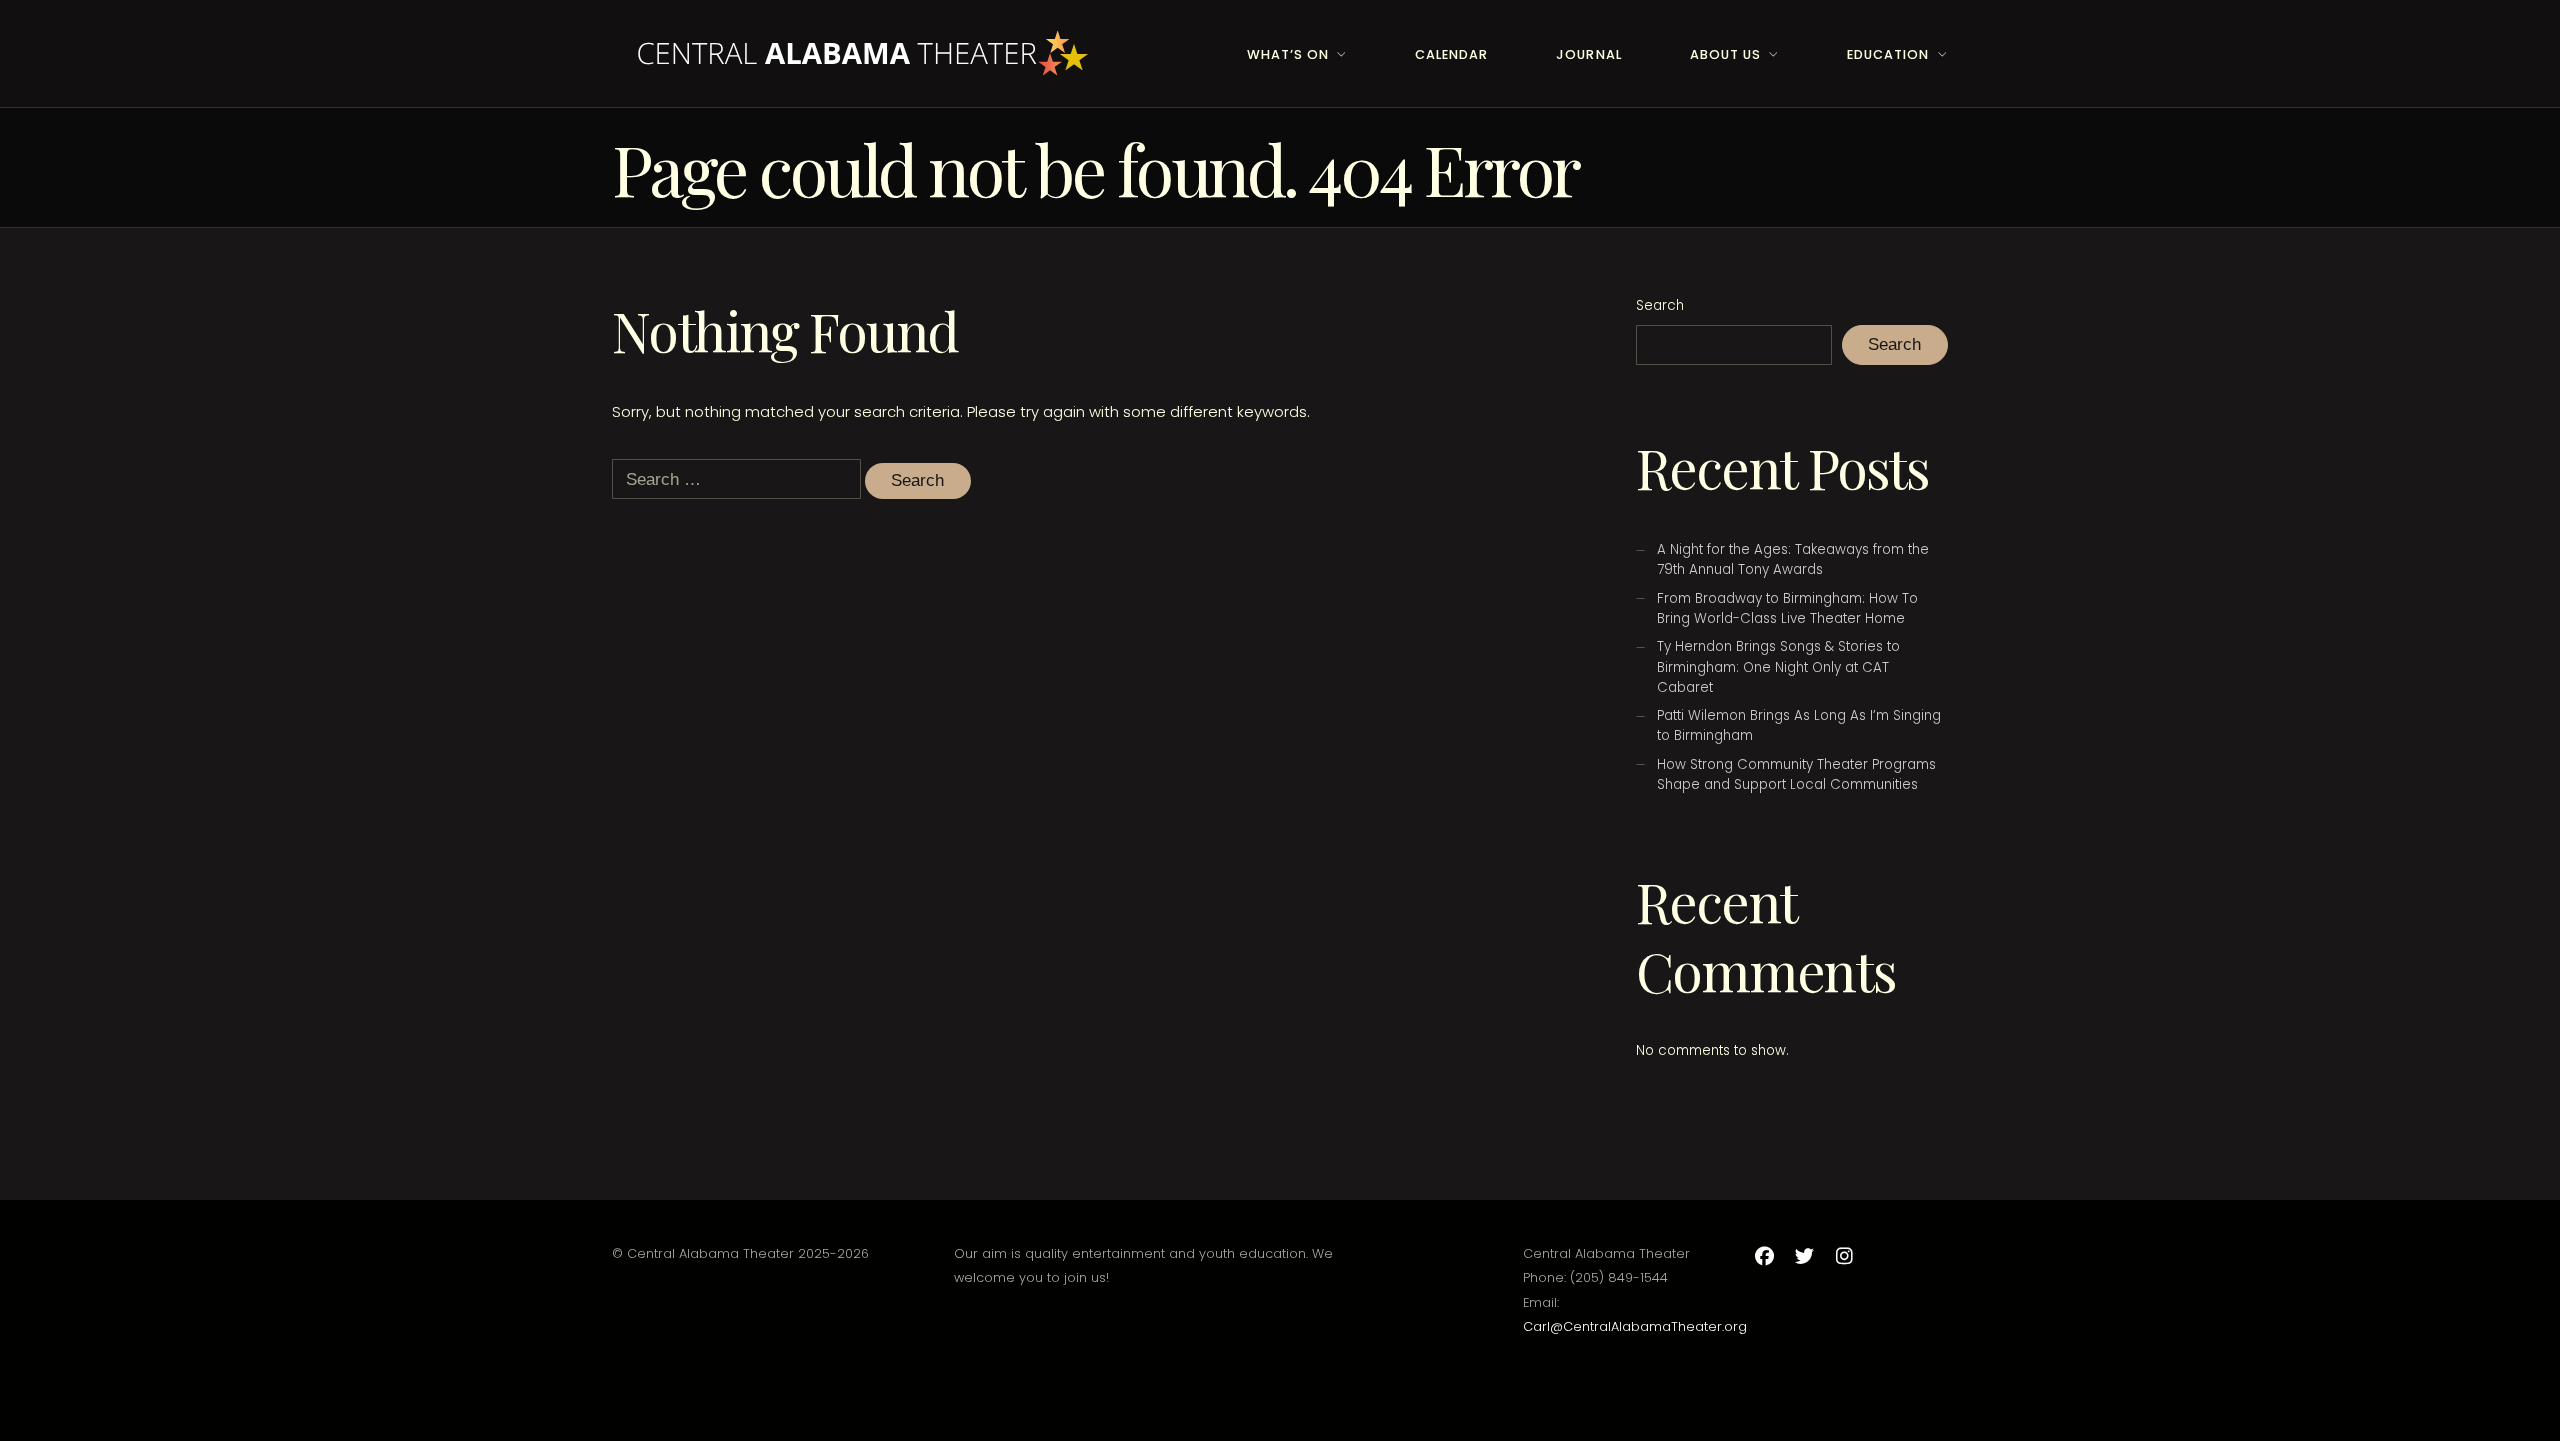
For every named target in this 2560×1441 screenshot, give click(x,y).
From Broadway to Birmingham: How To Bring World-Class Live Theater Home (1787, 608)
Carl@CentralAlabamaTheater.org (1635, 1326)
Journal (1588, 54)
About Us (1725, 54)
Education (1888, 54)
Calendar (1451, 54)
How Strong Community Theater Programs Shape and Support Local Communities (1796, 774)
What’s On (1288, 54)
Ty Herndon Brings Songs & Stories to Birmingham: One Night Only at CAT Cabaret (1778, 666)
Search (1660, 305)
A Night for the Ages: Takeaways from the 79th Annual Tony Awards (1793, 559)
